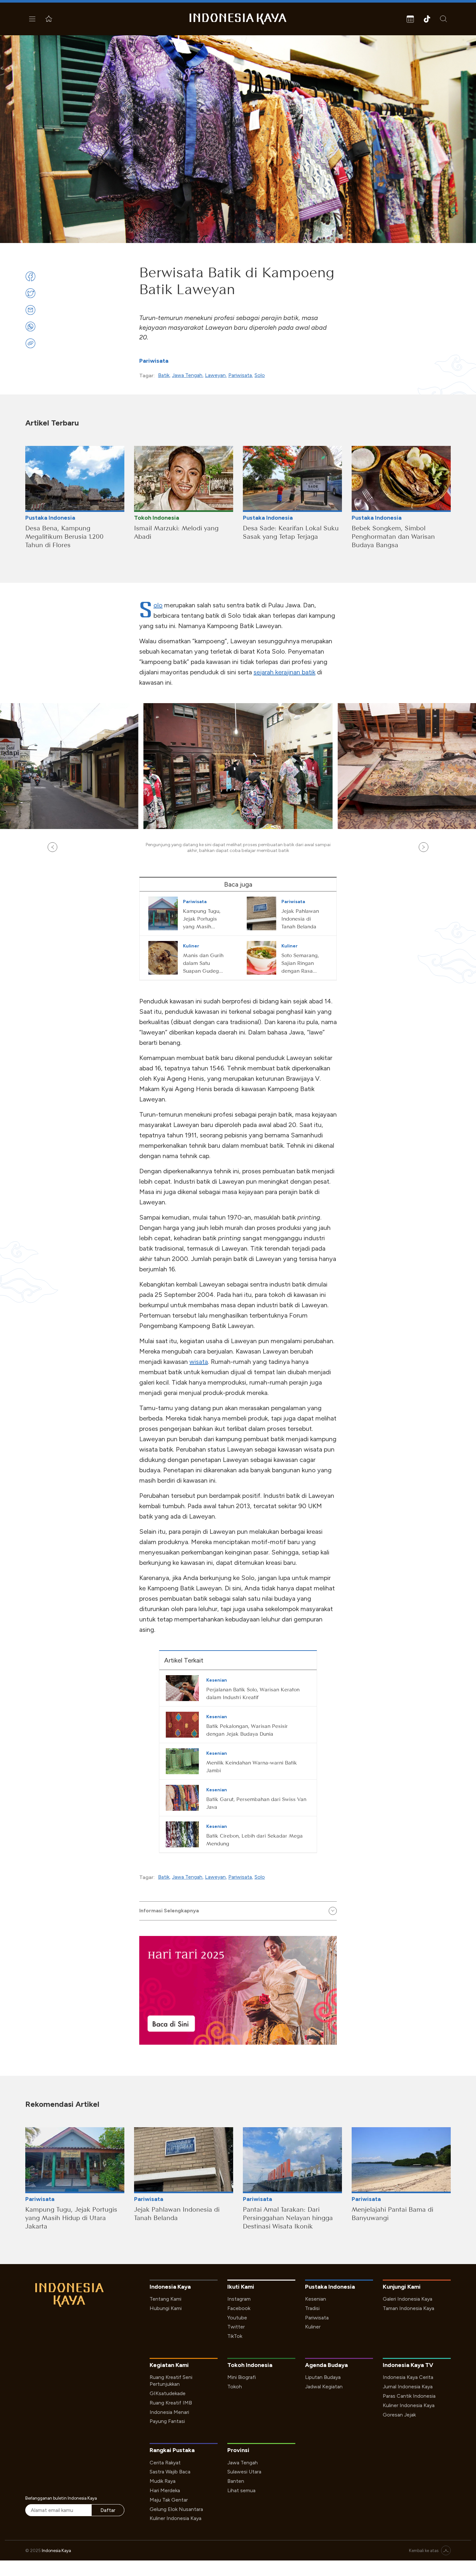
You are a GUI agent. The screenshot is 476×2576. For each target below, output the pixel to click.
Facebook (239, 2308)
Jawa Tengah (187, 375)
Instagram (239, 2299)
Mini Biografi (242, 2377)
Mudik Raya (163, 2481)
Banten (236, 2481)
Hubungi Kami (166, 2308)
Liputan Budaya (323, 2377)
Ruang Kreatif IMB (171, 2403)
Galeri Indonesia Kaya (408, 2299)
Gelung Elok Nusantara (176, 2509)
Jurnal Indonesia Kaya (408, 2387)
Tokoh (235, 2387)
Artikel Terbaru (52, 423)
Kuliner (313, 2327)
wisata (199, 1362)
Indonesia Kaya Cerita (408, 2377)
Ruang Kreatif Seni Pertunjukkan (171, 2381)
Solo (260, 375)
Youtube (237, 2318)
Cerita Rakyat (165, 2463)
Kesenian (316, 2299)
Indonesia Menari (169, 2412)
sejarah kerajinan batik (284, 672)
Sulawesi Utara (244, 2472)
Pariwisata (154, 361)
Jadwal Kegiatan (324, 2387)
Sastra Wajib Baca (170, 2472)
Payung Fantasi (167, 2421)
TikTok (235, 2336)
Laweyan (215, 375)
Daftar (108, 2510)
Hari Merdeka (165, 2490)
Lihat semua (241, 2490)
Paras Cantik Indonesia (409, 2396)
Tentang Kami (165, 2299)
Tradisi (312, 2308)
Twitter (236, 2327)
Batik (164, 375)
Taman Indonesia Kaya (408, 2308)
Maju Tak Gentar (169, 2500)
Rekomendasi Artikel (62, 2104)
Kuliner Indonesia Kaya (409, 2405)
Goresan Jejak (399, 2415)
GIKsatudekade (168, 2393)
